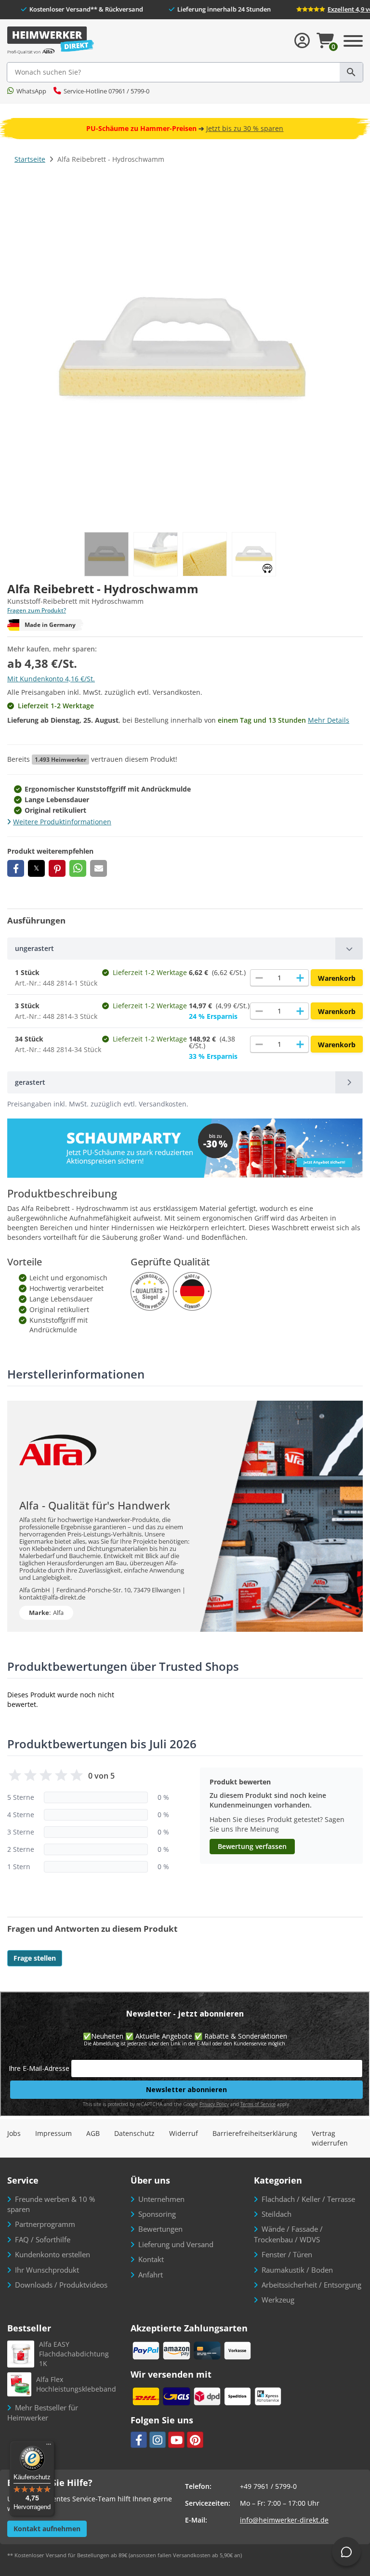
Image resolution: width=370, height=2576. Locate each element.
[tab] (185, 949)
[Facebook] (139, 2440)
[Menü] (49, 2446)
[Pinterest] (195, 2440)
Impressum (53, 2133)
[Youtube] (176, 2440)
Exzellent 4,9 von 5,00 (338, 9)
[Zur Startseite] (51, 41)
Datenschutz (134, 2133)
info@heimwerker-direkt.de (284, 2520)
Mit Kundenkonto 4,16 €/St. (51, 679)
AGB (93, 2133)
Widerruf (184, 2133)
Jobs (14, 2133)
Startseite (30, 159)
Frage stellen (35, 1958)
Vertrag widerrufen (330, 2138)
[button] (16, 868)
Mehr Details (329, 720)
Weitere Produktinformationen (62, 822)
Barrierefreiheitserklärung (255, 2133)
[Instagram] (158, 2440)
